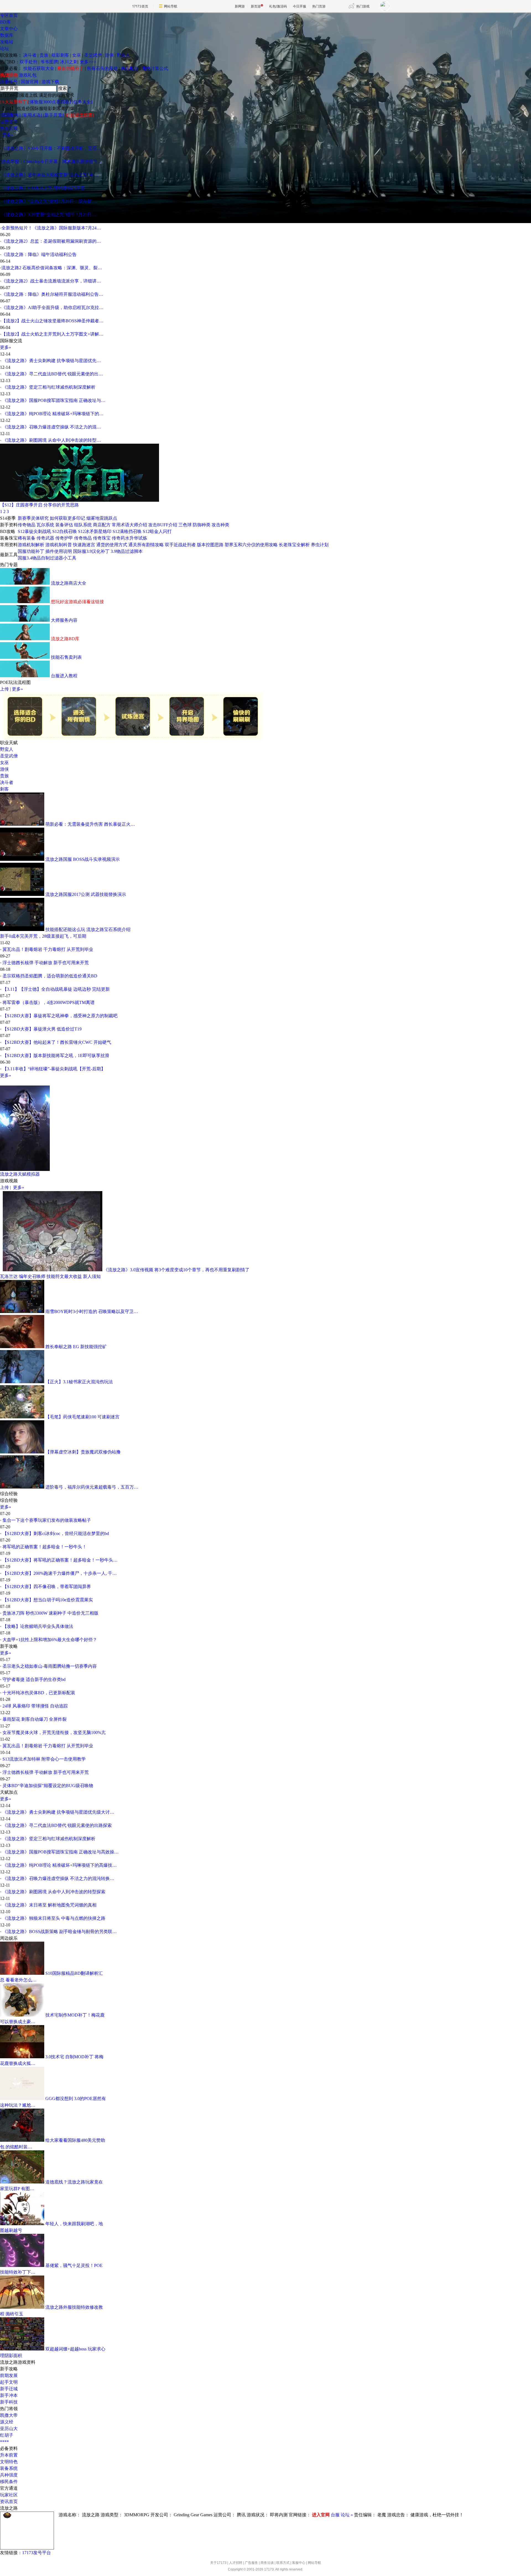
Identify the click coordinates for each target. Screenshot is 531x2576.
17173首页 (140, 6)
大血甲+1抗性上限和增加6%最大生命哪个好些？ (50, 1640)
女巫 (77, 55)
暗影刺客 (60, 55)
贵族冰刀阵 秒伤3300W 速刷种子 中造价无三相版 (50, 1613)
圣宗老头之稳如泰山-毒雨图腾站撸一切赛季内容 (50, 1666)
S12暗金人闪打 (157, 531)
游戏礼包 (28, 75)
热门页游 (319, 6)
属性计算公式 (155, 68)
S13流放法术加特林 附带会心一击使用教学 (44, 1759)
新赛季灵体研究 (33, 518)
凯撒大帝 (9, 2415)
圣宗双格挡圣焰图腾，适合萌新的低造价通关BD (50, 976)
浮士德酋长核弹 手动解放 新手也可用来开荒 (46, 963)
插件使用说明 (59, 551)
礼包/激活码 (278, 6)
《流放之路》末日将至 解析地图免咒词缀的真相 (50, 1905)
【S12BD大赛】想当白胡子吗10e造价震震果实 (48, 1600)
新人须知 (92, 1276)
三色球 (185, 525)
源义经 (7, 2422)
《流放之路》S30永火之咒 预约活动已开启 (43, 188)
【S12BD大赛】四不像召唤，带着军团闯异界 (47, 1587)
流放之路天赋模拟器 (20, 1174)
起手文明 (9, 2382)
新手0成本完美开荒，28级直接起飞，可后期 (43, 936)
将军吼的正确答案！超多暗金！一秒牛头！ (45, 1547)
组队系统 (83, 525)
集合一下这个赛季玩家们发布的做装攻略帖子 (47, 1520)
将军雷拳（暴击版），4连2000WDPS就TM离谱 (49, 1002)
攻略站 (7, 42)
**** (4, 2442)
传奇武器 (45, 538)
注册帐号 (9, 82)
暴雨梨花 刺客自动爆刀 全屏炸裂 (35, 1719)
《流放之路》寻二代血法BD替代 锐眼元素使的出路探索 (57, 1825)
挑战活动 (9, 75)
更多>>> (88, 62)
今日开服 (300, 6)
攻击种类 (220, 525)
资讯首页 (9, 2502)
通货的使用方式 (112, 545)
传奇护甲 (64, 538)
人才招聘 (236, 2563)
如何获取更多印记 (67, 518)
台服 (335, 2515)
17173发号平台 (37, 2553)
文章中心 (9, 29)
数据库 (7, 35)
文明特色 (9, 2462)
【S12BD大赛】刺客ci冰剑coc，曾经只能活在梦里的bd (56, 1533)
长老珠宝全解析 (294, 545)
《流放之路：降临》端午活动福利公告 (39, 254)
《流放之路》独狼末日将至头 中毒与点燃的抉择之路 (54, 1918)
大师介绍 (138, 525)
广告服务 (251, 2563)
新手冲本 (9, 2395)
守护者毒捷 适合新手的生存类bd (34, 1679)
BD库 (5, 22)
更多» (8, 135)
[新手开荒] (53, 115)
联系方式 (283, 2563)
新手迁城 (9, 2389)
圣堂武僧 (93, 55)
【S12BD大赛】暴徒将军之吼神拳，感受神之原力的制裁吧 (60, 1016)
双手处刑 (28, 62)
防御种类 (202, 525)
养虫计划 (320, 545)
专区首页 (9, 15)
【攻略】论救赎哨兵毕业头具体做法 (38, 1626)
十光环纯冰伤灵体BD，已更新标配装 (39, 1693)
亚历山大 (9, 2429)
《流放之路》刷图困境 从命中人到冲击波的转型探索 (54, 1892)
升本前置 (9, 2455)
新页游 (256, 6)
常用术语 (121, 525)
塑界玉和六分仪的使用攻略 (251, 545)
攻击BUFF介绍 (163, 525)
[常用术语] (32, 115)
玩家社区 (9, 2495)
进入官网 (321, 2515)
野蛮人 (123, 55)
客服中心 (299, 2563)
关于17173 (218, 2563)
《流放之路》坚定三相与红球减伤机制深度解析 (49, 387)
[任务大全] (82, 102)
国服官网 (30, 82)
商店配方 (130, 68)
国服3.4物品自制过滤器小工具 (47, 558)
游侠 (109, 55)
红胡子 (7, 2435)
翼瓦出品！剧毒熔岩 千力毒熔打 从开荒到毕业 (48, 949)
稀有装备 (27, 538)
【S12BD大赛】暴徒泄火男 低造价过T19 (42, 1029)
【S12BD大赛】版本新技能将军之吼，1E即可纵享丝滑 (56, 1056)
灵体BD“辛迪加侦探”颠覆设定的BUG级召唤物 (48, 1786)
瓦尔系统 (45, 525)
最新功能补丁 (71, 68)
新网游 (240, 6)
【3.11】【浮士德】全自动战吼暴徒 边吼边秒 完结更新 (56, 989)
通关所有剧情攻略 (146, 545)
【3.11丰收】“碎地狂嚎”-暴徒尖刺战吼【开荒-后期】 (54, 1069)
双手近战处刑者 (180, 545)
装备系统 (9, 2468)
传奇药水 (121, 538)
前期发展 (9, 2375)
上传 (4, 689)
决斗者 (30, 55)
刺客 (4, 789)
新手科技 (9, 2402)
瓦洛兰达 (9, 1276)
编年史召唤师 (32, 1276)
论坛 (4, 49)
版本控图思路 (210, 545)
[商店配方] (10, 115)
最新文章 (9, 122)
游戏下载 (50, 82)
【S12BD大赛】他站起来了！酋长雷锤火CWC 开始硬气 (57, 1042)
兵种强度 (9, 2475)
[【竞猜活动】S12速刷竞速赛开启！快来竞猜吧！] (80, 500)
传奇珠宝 (102, 538)
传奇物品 (27, 525)
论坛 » (347, 2515)
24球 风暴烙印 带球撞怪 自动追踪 (35, 1706)
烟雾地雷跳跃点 (102, 518)
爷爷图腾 (49, 62)
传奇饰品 (83, 538)
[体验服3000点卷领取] (50, 102)
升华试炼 (138, 538)
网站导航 (171, 6)
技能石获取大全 (39, 68)
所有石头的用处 (102, 68)
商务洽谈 (267, 2563)
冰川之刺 (69, 62)
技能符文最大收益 (64, 1276)
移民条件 (9, 2482)
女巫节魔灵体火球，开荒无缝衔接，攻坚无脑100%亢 (54, 1732)
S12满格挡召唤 (127, 531)
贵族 (44, 55)
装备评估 (64, 525)
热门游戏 (363, 6)
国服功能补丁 (31, 551)
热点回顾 (9, 128)
